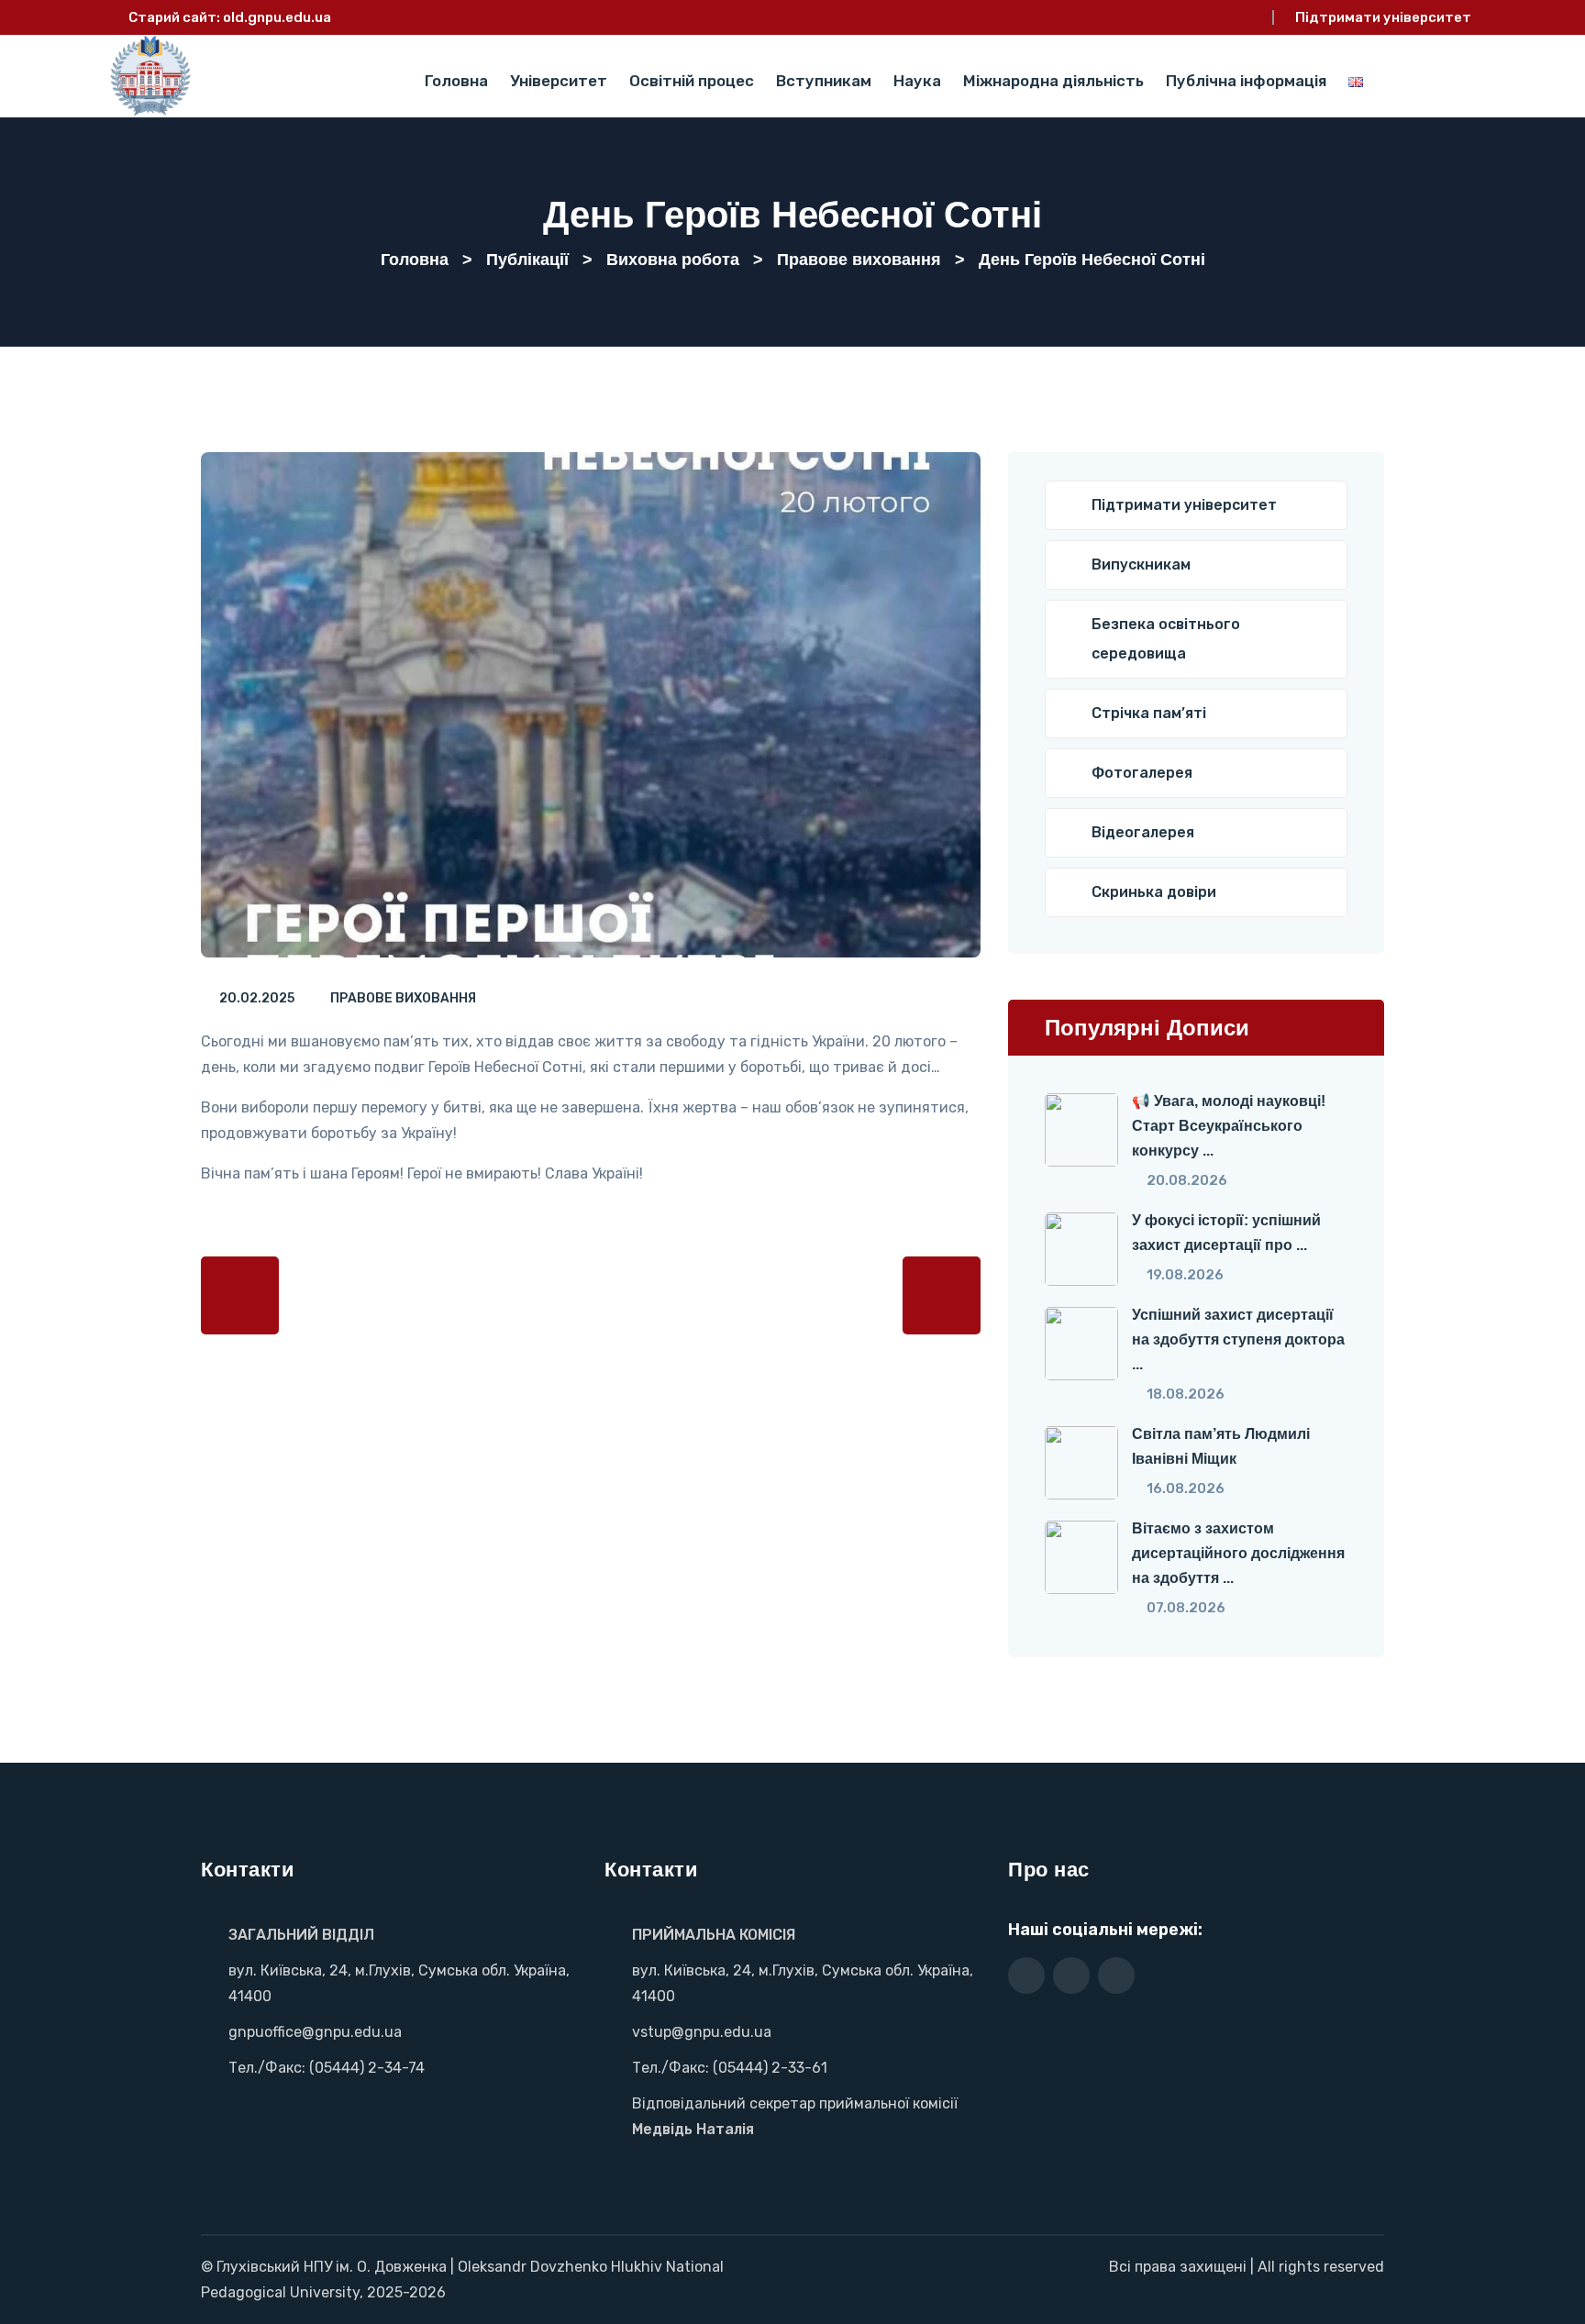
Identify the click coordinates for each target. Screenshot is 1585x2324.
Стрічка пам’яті (1149, 713)
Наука (917, 81)
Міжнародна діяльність (1053, 81)
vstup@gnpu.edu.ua (702, 2032)
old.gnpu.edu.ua (277, 17)
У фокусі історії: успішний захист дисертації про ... (1226, 1233)
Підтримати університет (1383, 17)
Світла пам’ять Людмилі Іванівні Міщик (1221, 1446)
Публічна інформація (1246, 81)
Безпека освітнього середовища (1166, 639)
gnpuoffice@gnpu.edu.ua (315, 2032)
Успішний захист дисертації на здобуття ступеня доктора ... (1238, 1339)
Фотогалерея (1142, 773)
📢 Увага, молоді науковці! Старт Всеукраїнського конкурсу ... (1229, 1126)
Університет (559, 81)
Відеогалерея (1143, 832)
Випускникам (1141, 564)
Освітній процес (692, 81)
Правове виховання (403, 998)
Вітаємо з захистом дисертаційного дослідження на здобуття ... (1238, 1553)
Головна (456, 81)
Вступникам (824, 81)
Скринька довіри (1154, 892)
